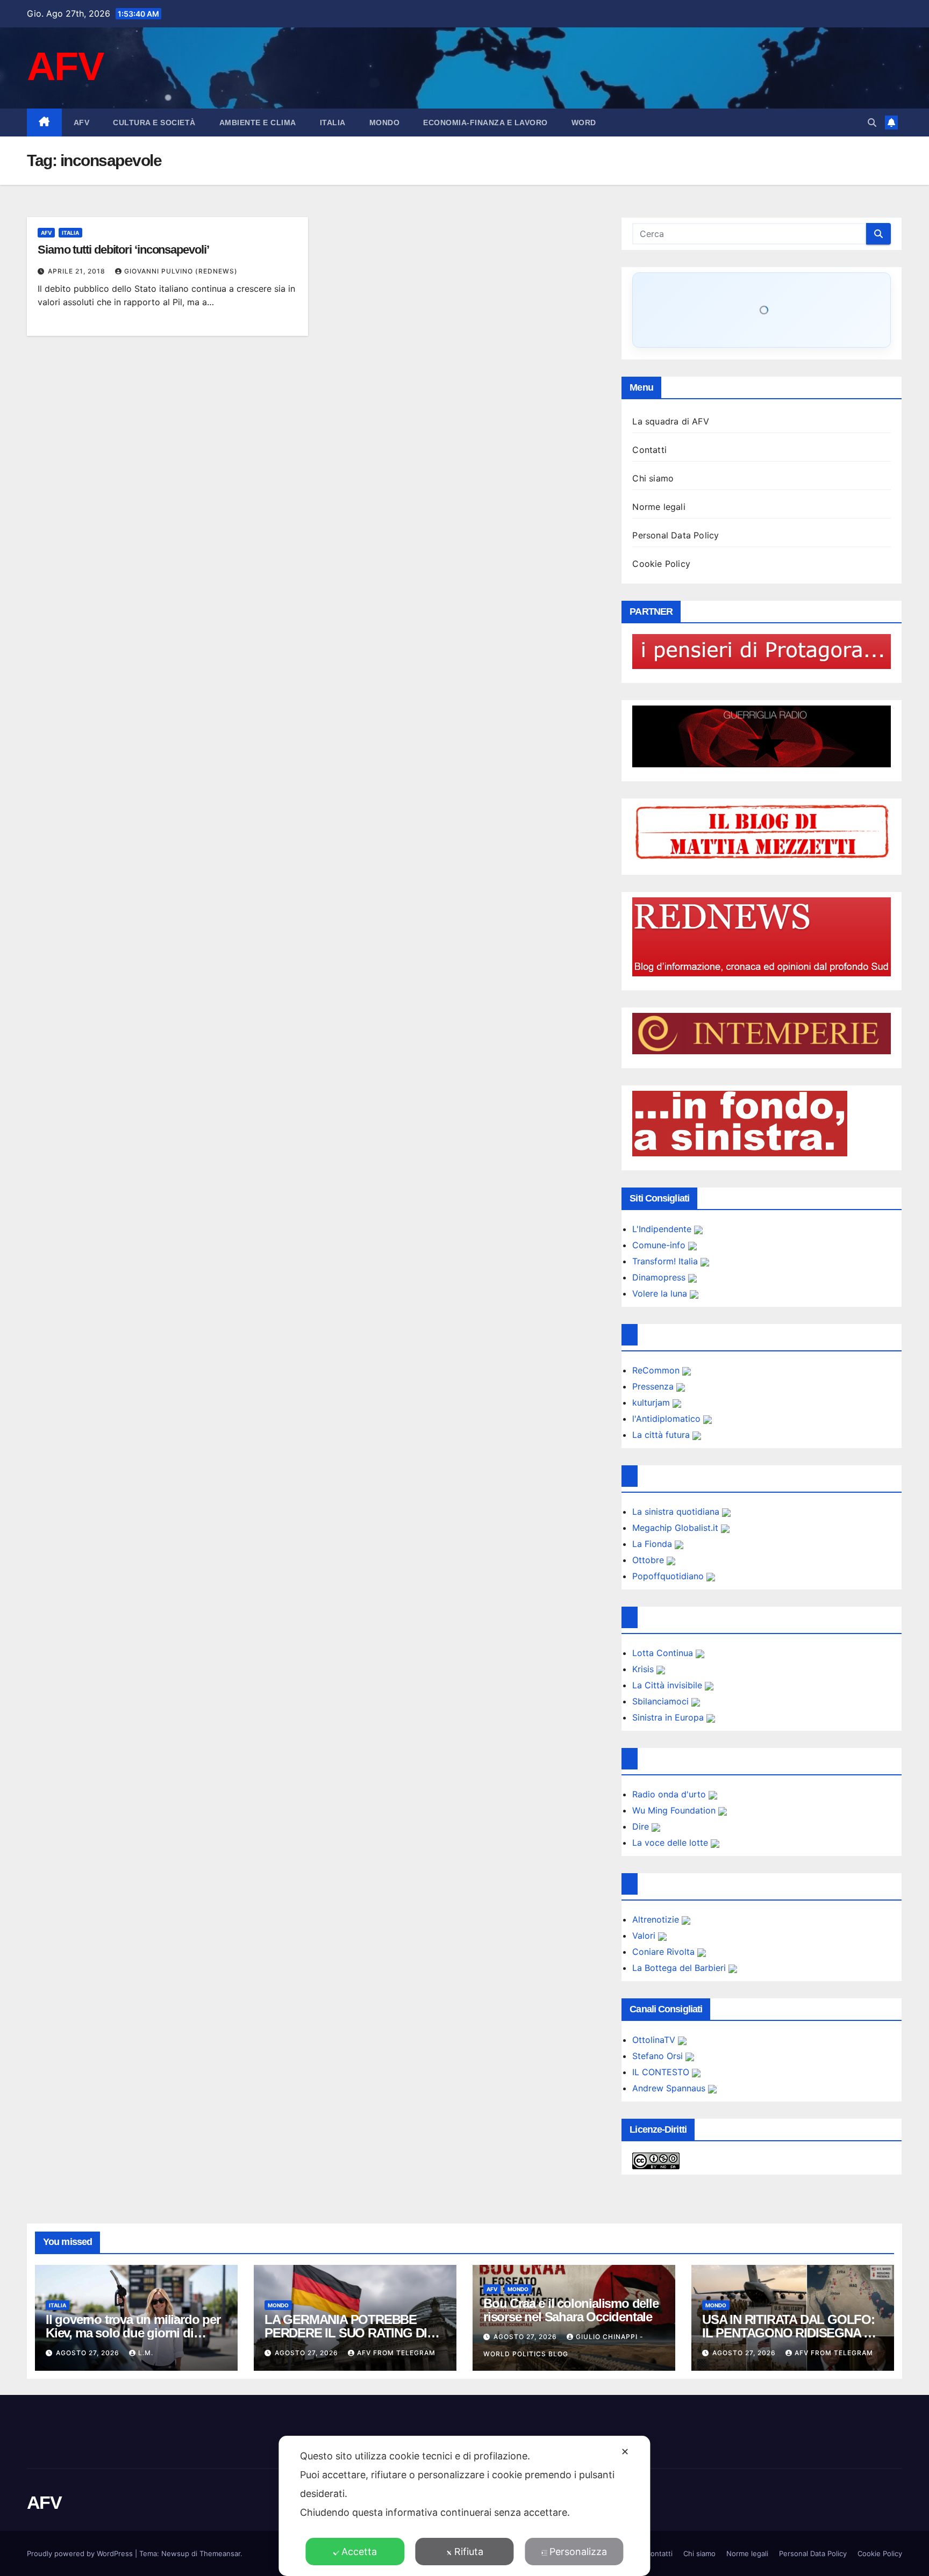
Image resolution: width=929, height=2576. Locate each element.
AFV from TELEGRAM (396, 2353)
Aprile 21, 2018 (78, 271)
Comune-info (660, 1245)
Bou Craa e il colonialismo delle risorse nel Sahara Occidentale (571, 2310)
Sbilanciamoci (662, 1701)
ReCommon (657, 1370)
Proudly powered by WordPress (81, 2553)
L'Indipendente (663, 1229)
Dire (642, 1826)
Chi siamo (653, 478)
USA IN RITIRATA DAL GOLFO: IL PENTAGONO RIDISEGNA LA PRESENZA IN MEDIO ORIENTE (791, 2333)
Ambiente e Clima (258, 123)
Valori (645, 1935)
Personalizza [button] (578, 2552)
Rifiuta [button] (469, 2552)
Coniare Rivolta (665, 1952)
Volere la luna (661, 1293)
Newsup (175, 2553)
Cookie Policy (661, 564)
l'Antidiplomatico (668, 1419)
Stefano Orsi (659, 2056)
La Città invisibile (669, 1685)
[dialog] (464, 2506)
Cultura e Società (154, 123)
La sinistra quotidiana (677, 1512)
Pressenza (654, 1386)
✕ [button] (625, 2452)
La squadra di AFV (670, 421)
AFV (65, 66)
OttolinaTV (655, 2040)
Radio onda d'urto (670, 1794)
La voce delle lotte (671, 1843)
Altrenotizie (657, 1919)
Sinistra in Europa (669, 1717)
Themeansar (220, 2553)
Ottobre (649, 1560)
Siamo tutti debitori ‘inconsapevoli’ (123, 250)
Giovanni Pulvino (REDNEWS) (181, 271)
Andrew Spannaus (670, 2088)
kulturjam (652, 1402)
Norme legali (659, 507)
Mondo (385, 123)
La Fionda (653, 1544)
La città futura (662, 1435)
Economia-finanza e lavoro (485, 123)
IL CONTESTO (662, 2072)
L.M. (146, 2353)
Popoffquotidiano (669, 1576)
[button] (872, 123)
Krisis (644, 1669)
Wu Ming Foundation (675, 1810)
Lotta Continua (664, 1653)
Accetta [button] (359, 2552)
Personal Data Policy (676, 535)
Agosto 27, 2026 (89, 2353)
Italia (333, 123)
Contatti (649, 450)
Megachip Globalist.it (677, 1528)
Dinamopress (660, 1277)
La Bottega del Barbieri (680, 1968)
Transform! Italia (666, 1261)
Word (584, 123)
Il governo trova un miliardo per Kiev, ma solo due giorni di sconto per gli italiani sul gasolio (136, 2333)
